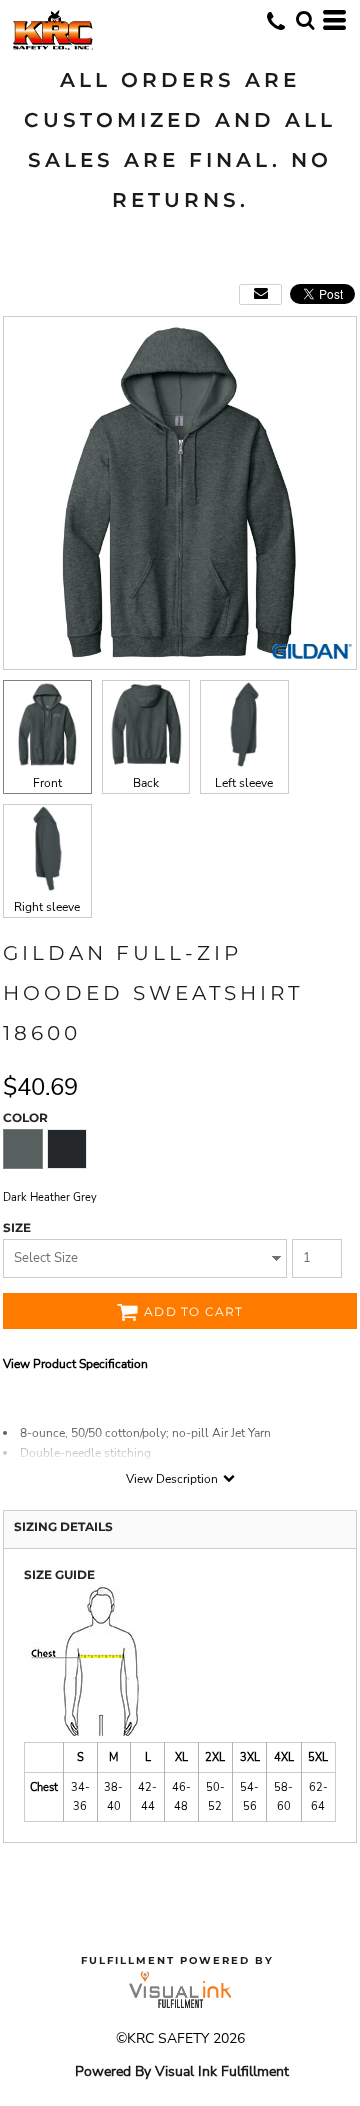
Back (146, 783)
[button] (305, 20)
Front (47, 783)
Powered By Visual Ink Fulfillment (182, 2071)
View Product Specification (75, 1364)
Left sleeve (244, 783)
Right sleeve (47, 907)
